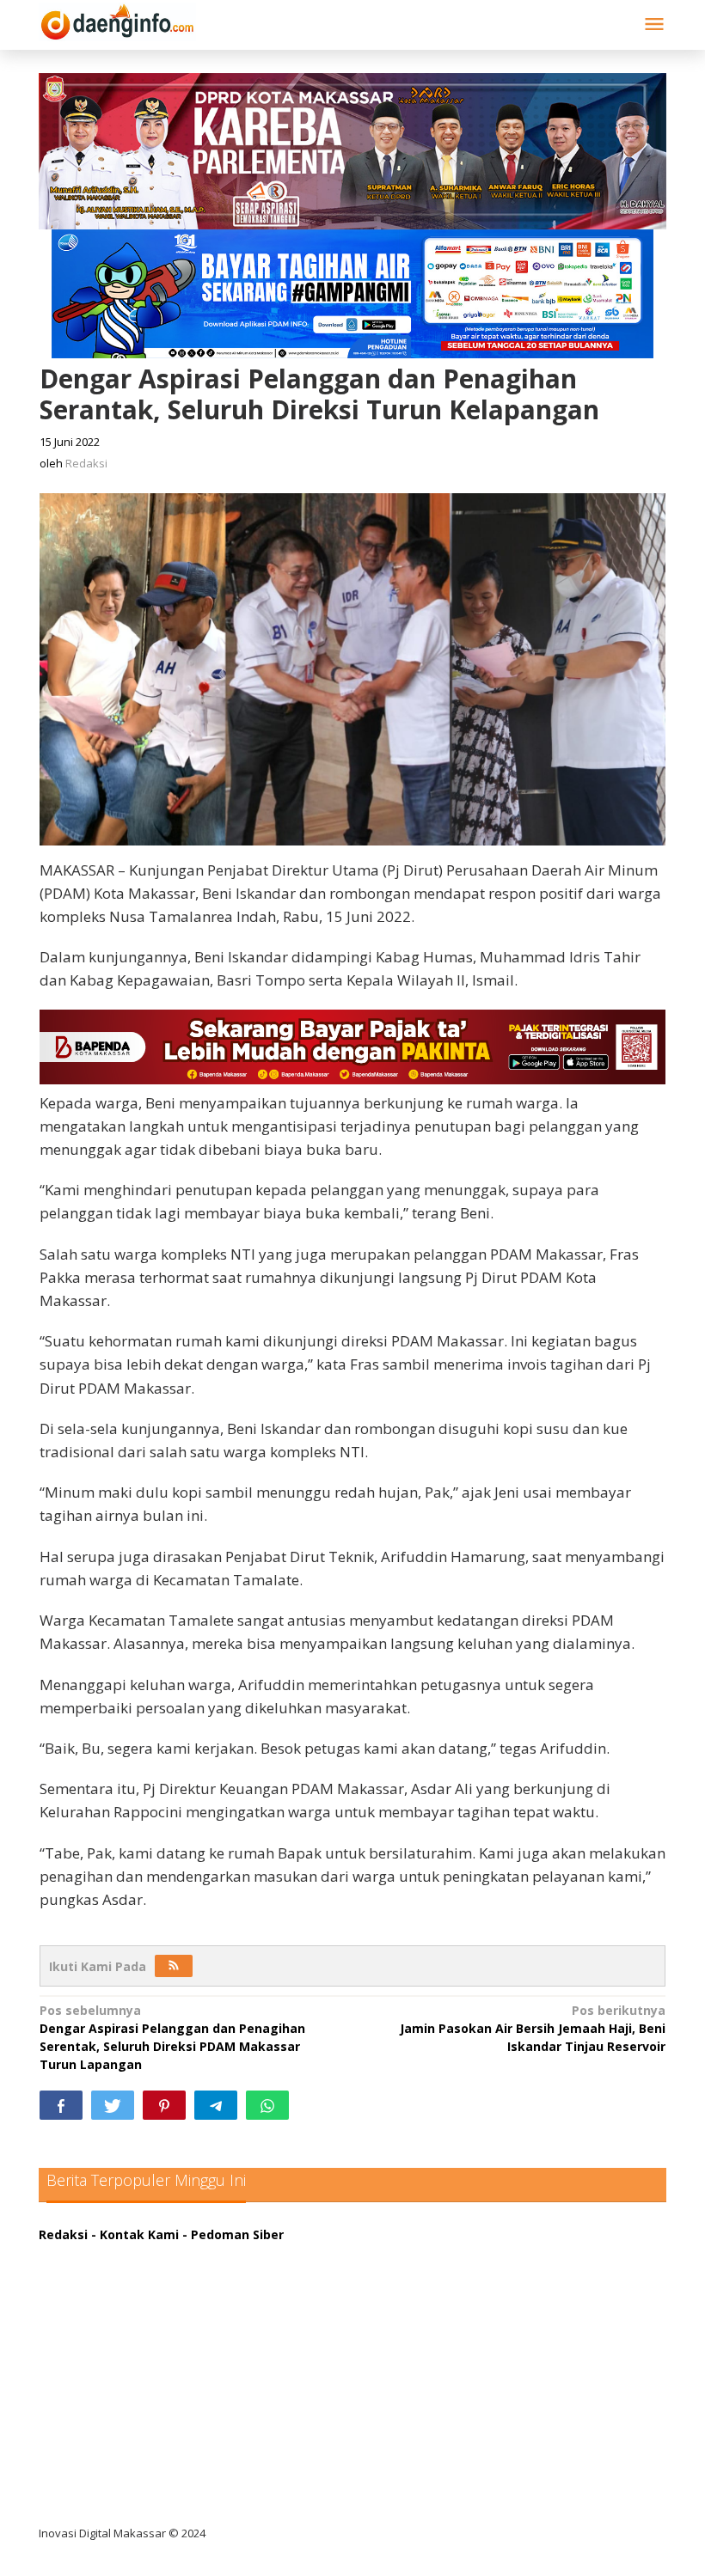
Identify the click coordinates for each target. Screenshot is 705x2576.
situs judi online (101, 2393)
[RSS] (174, 1966)
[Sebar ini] (61, 2105)
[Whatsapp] (267, 2105)
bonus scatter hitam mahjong (145, 2429)
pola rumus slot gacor (120, 2323)
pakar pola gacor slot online (139, 2464)
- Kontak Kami (135, 2234)
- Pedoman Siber (233, 2234)
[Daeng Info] (117, 19)
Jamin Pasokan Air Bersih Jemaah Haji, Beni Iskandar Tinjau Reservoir (533, 2028)
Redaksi (63, 2234)
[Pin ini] (164, 2105)
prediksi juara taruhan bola (136, 2499)
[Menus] (654, 25)
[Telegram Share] (216, 2105)
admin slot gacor (104, 2358)
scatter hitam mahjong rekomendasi (167, 2252)
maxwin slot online (110, 2288)
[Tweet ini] (113, 2105)
